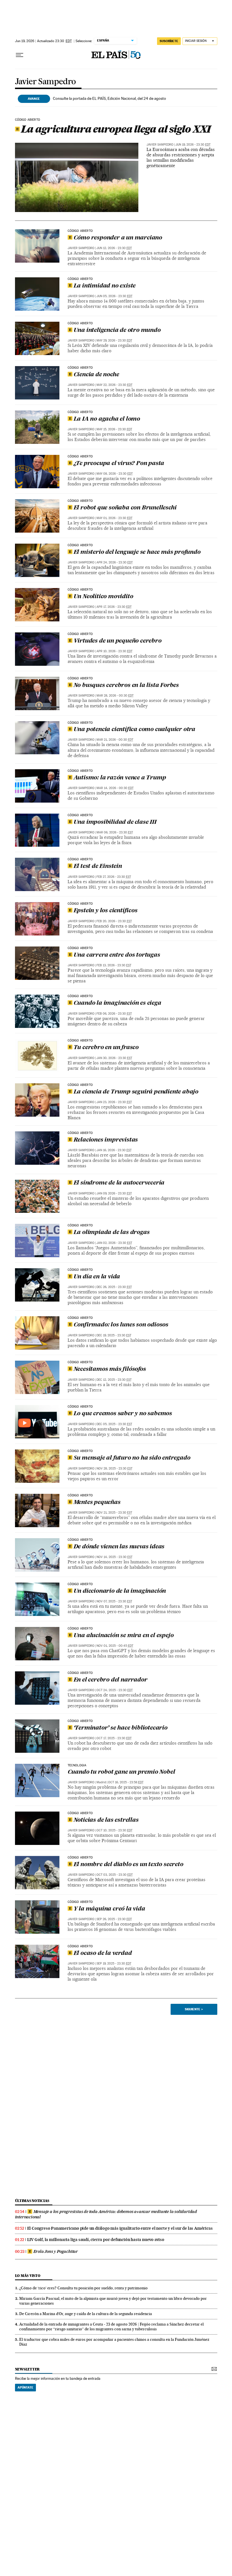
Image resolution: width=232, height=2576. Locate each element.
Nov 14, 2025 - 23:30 (114, 1557)
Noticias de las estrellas (106, 1820)
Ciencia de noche (96, 375)
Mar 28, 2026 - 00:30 (115, 696)
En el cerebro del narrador (110, 1680)
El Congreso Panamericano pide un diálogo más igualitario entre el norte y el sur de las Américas (120, 2228)
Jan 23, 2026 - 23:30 (114, 1102)
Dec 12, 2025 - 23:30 (114, 1380)
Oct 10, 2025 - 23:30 (114, 1830)
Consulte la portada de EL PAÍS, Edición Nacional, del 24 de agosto (109, 98)
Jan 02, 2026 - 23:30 (114, 1243)
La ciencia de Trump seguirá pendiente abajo (136, 1092)
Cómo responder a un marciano (118, 238)
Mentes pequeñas (97, 1503)
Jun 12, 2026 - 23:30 (114, 248)
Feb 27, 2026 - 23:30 (114, 877)
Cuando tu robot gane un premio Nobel (121, 1772)
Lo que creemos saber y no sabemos (123, 1414)
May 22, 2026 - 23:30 (114, 385)
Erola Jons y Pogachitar (56, 2251)
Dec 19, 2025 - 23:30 (114, 1335)
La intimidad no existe (105, 286)
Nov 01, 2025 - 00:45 (115, 1646)
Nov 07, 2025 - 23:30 (114, 1601)
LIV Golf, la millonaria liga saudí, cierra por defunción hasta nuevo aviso (96, 2240)
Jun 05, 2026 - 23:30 (114, 296)
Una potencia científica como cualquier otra (134, 730)
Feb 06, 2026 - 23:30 (114, 1014)
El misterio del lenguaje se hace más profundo (137, 552)
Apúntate (25, 2387)
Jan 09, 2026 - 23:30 (114, 1193)
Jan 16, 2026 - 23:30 (114, 1150)
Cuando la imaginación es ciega (117, 1003)
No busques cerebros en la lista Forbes (126, 686)
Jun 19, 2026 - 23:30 (193, 145)
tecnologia (77, 1765)
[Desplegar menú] (20, 55)
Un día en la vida (97, 1277)
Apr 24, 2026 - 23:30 (115, 562)
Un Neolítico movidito (103, 597)
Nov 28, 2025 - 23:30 (114, 1469)
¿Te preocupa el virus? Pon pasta (119, 464)
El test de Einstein (98, 866)
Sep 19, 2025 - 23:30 (114, 1964)
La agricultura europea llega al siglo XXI (116, 129)
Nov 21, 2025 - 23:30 (114, 1513)
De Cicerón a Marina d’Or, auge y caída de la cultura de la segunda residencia (86, 2314)
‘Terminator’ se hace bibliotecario (121, 1728)
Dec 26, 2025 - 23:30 (114, 1287)
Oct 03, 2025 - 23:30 (115, 1875)
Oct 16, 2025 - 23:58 (126, 1782)
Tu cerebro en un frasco (106, 1048)
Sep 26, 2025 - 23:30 (114, 1919)
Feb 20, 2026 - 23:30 (114, 921)
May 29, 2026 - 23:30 (114, 341)
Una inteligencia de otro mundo (117, 330)
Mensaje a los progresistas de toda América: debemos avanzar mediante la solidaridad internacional (106, 2214)
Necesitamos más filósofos (110, 1369)
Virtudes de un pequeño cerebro (118, 641)
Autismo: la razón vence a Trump (120, 778)
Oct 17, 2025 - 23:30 (114, 1738)
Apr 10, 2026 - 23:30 (114, 651)
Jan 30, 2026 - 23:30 (114, 1058)
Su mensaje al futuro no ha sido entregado (132, 1458)
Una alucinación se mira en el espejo (124, 1636)
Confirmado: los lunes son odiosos (121, 1325)
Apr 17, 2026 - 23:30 (114, 607)
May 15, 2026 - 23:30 (114, 429)
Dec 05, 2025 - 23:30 (114, 1424)
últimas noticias (32, 2201)
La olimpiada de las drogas (112, 1233)
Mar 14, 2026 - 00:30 (115, 788)
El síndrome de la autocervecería (119, 1183)
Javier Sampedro (46, 82)
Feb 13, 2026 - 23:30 (114, 965)
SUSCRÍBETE (169, 41)
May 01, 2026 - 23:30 (114, 518)
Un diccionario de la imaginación (120, 1591)
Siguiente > (194, 2009)
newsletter (27, 2369)
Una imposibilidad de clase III (115, 822)
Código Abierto (28, 120)
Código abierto (80, 1318)
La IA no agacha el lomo (107, 419)
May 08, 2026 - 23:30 (115, 474)
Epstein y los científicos (106, 911)
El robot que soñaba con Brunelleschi (125, 508)
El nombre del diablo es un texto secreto (128, 1865)
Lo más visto (28, 2276)
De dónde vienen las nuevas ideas (119, 1547)
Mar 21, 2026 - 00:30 (115, 740)
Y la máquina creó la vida (109, 1909)
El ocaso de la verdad (103, 1953)
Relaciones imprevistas (106, 1140)
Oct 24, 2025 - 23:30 (115, 1690)
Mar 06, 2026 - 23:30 (115, 832)
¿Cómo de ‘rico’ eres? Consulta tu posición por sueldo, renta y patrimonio (83, 2288)
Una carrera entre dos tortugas (117, 955)
